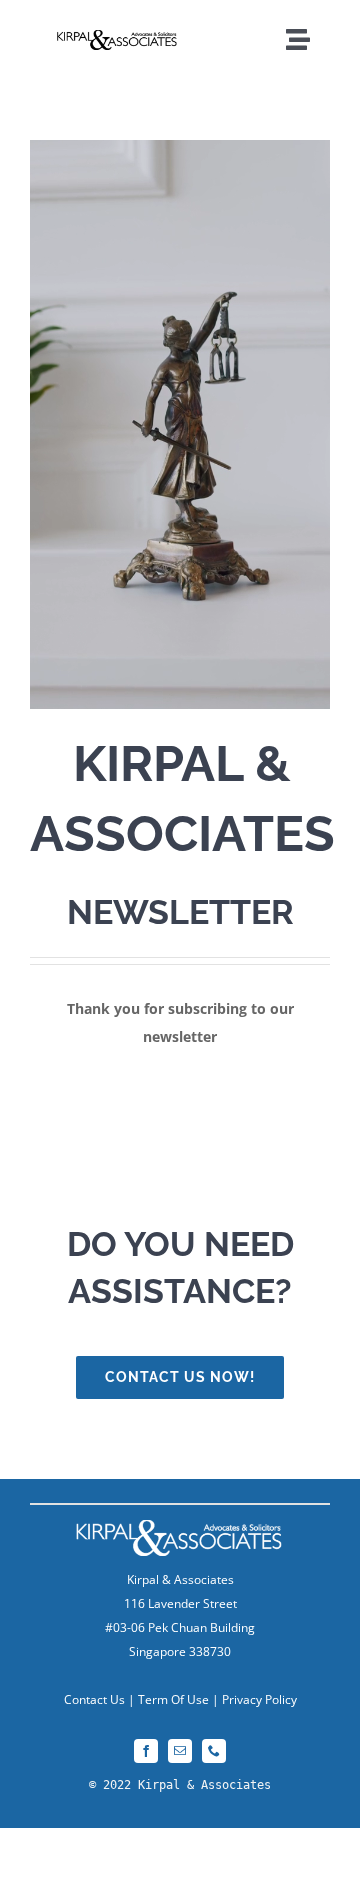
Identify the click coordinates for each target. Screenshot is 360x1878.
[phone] (214, 1751)
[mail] (180, 1751)
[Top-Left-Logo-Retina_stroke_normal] (117, 36)
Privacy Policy (259, 1699)
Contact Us (94, 1699)
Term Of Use (173, 1699)
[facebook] (146, 1751)
